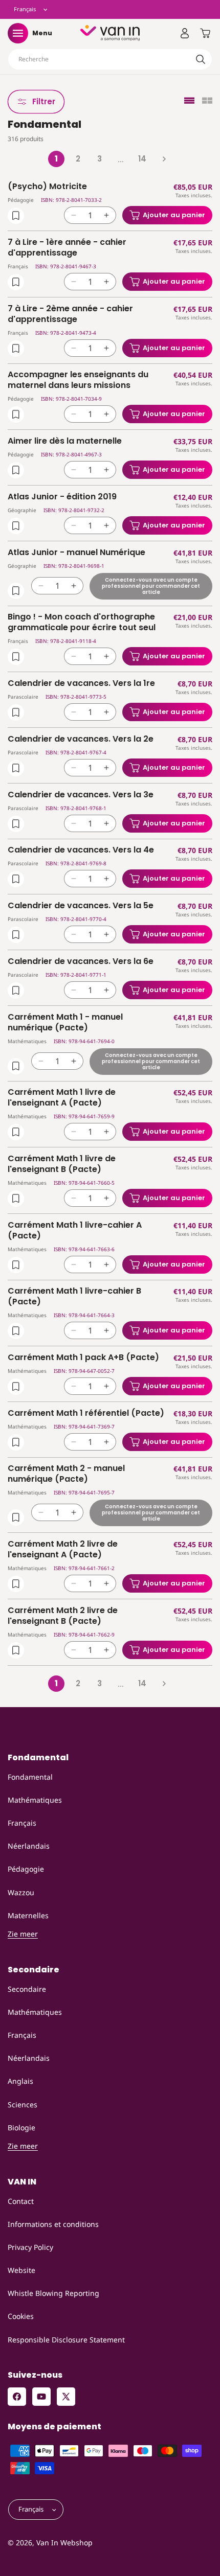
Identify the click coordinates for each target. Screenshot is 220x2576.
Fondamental (30, 1777)
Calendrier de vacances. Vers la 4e (81, 850)
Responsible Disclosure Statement (66, 2340)
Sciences (23, 2104)
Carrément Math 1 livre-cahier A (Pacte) (75, 1231)
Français (22, 1823)
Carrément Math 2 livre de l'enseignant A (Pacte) (63, 1550)
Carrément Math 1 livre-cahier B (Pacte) (74, 1297)
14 (142, 159)
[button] (18, 33)
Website (21, 2270)
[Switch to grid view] (207, 101)
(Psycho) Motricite (47, 187)
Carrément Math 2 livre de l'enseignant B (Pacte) (63, 1616)
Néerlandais (29, 1846)
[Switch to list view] (189, 101)
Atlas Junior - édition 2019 (62, 497)
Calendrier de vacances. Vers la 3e (81, 795)
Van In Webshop (64, 2543)
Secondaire (27, 1989)
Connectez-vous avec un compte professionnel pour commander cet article (151, 585)
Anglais (20, 2081)
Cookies (21, 2316)
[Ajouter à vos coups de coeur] (16, 216)
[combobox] (110, 59)
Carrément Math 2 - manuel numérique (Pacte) (66, 1474)
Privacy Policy (30, 2247)
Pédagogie (26, 1869)
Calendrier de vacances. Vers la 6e (81, 962)
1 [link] (56, 159)
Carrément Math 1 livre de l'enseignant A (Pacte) (62, 1098)
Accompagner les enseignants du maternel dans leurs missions (78, 380)
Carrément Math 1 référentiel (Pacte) (86, 1413)
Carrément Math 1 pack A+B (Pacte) (83, 1358)
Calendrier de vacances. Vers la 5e (81, 906)
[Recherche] (201, 59)
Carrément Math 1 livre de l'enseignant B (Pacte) (62, 1164)
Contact (21, 2201)
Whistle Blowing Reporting (53, 2293)
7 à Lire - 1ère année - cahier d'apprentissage (67, 248)
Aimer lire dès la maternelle (65, 441)
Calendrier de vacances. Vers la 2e (81, 739)
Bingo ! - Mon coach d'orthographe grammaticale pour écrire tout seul (82, 623)
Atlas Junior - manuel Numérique (76, 553)
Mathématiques (35, 1800)
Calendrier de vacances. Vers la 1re (81, 684)
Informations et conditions (53, 2224)
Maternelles (28, 1915)
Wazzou (21, 1892)
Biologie (21, 2127)
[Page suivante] (164, 159)
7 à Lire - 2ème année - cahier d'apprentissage (70, 314)
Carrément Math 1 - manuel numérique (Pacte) (65, 1023)
